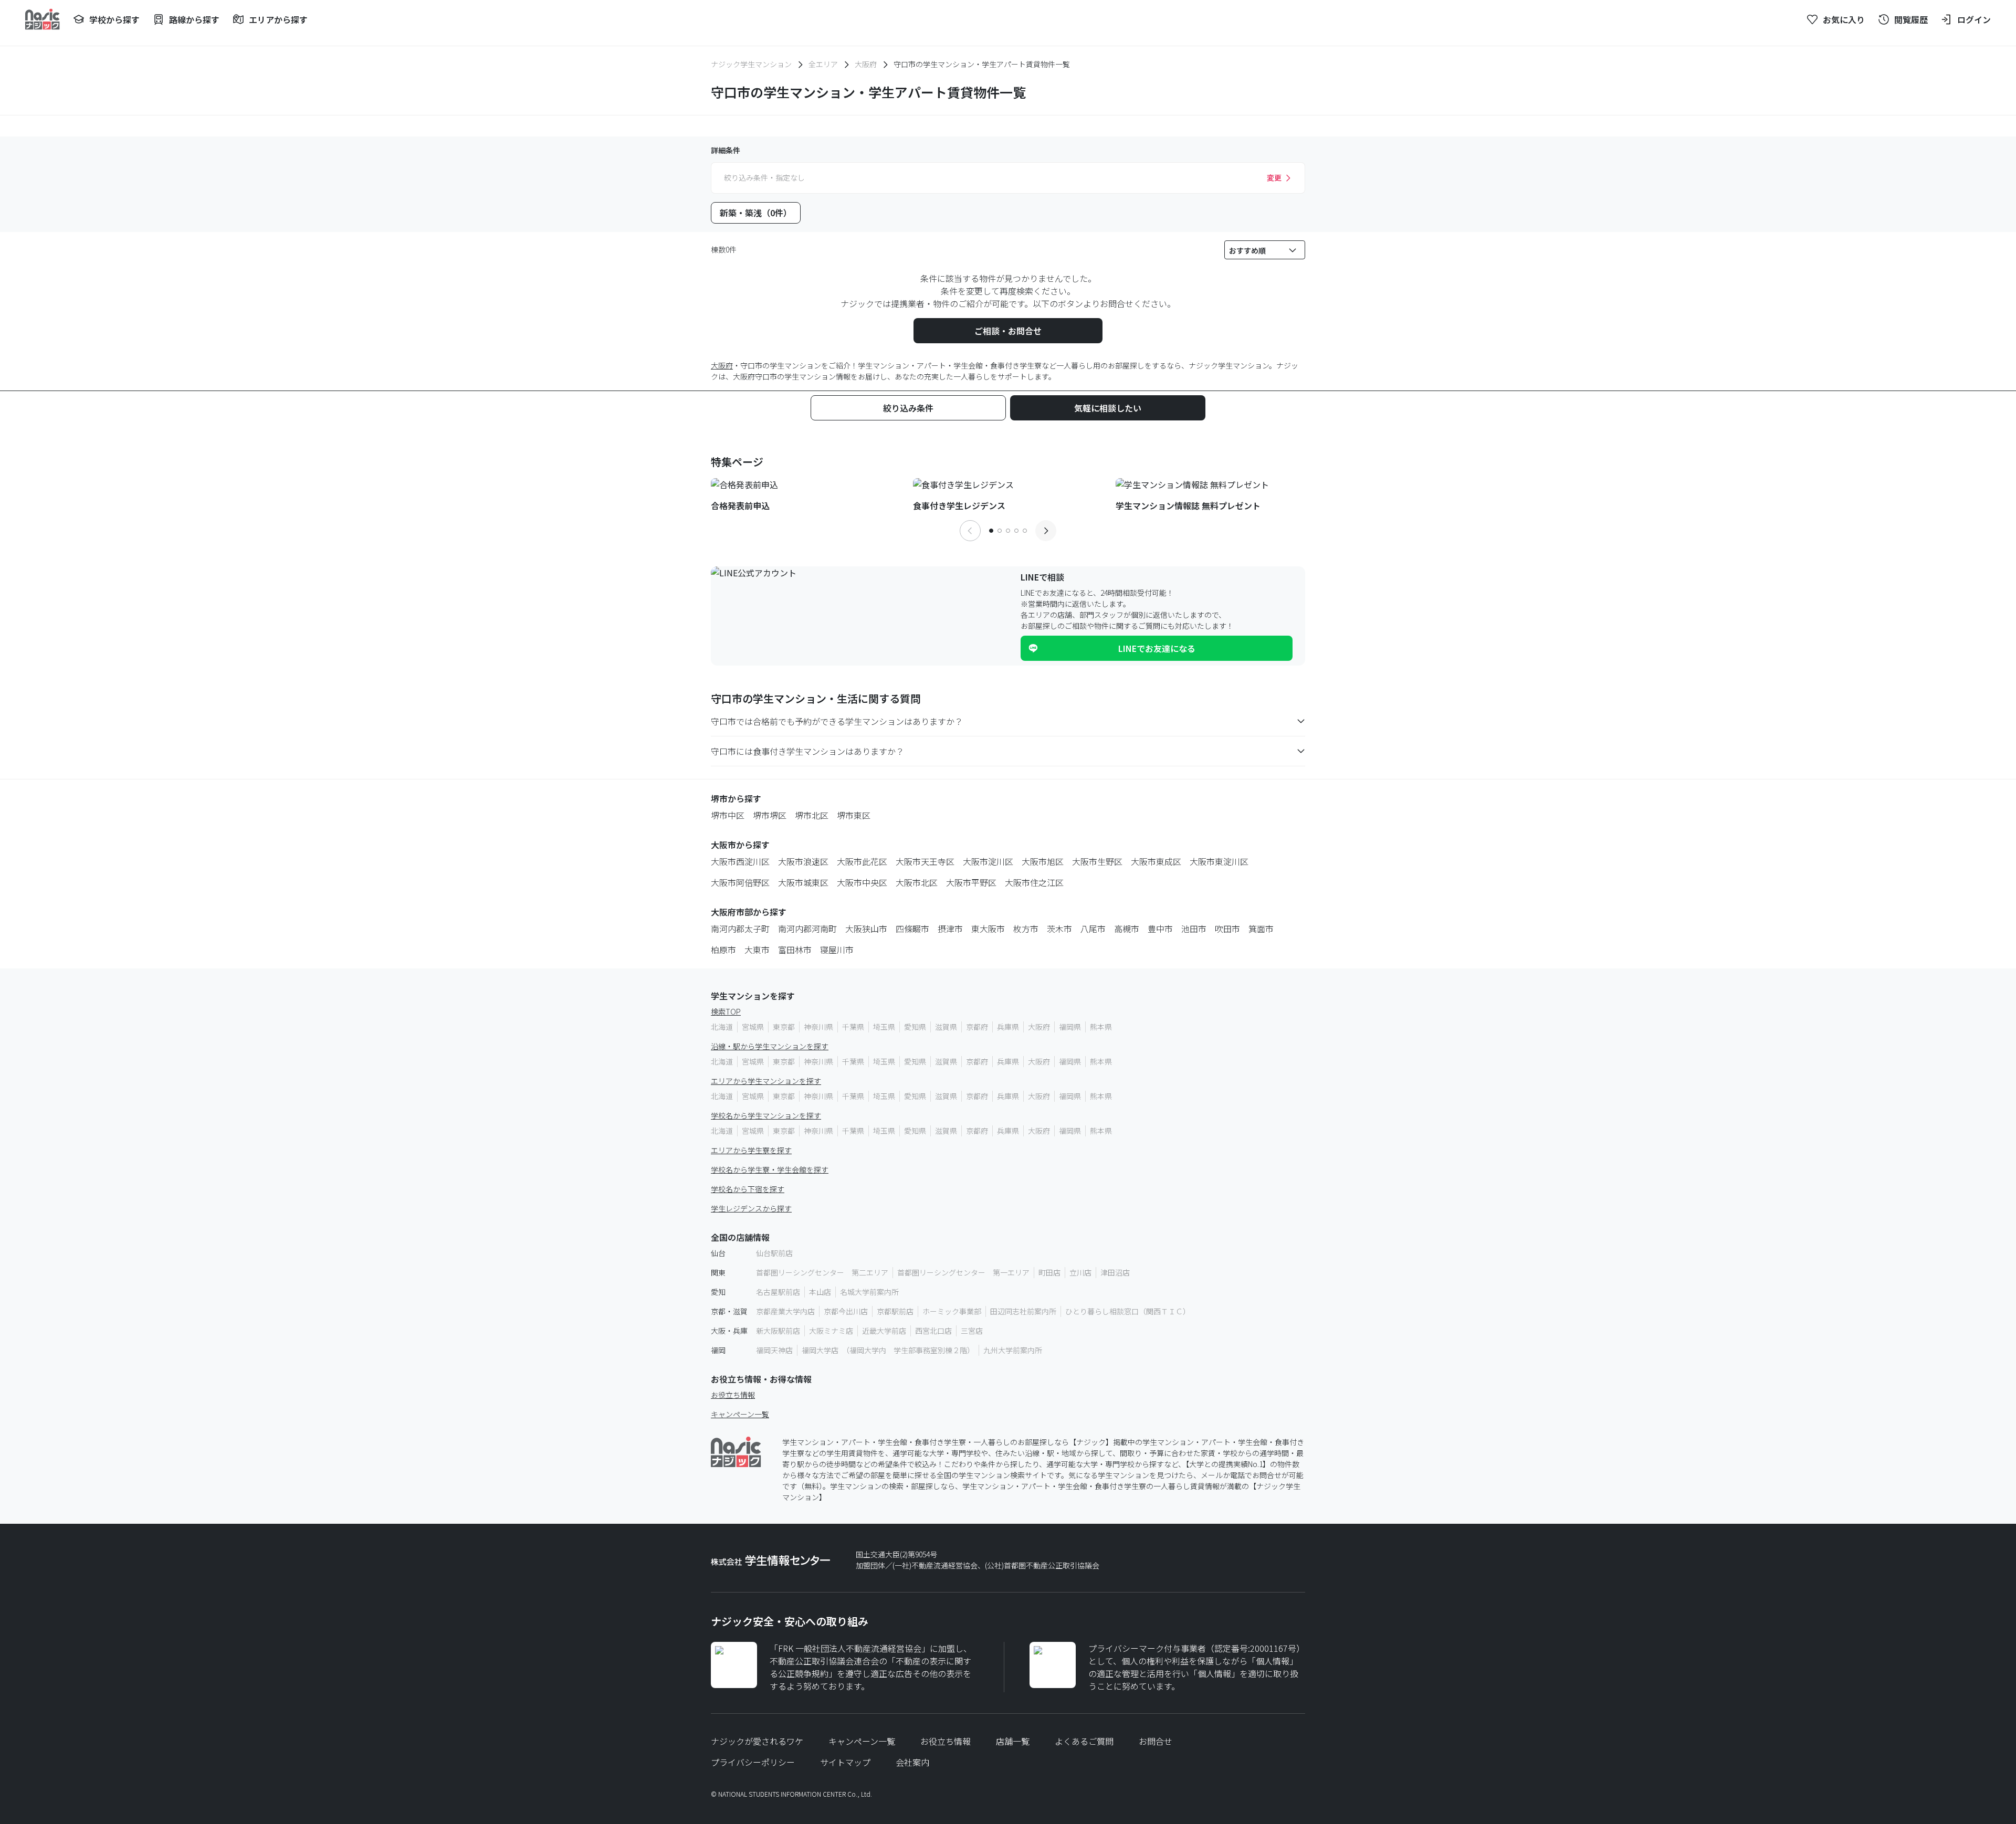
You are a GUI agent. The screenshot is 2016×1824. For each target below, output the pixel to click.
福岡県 (1070, 1027)
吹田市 (1227, 929)
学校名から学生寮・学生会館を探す (770, 1169)
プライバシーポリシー (753, 1762)
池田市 (1194, 929)
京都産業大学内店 (785, 1311)
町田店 (1049, 1272)
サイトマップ (845, 1762)
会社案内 (912, 1762)
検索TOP (726, 1011)
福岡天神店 (774, 1350)
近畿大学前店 (884, 1331)
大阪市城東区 (803, 882)
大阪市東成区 (1156, 861)
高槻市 (1127, 929)
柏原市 (723, 950)
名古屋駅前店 (778, 1292)
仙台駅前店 (774, 1253)
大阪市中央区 (862, 882)
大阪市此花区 (862, 861)
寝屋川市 (837, 950)
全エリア (823, 64)
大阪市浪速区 (803, 861)
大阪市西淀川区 (740, 861)
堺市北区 (812, 815)
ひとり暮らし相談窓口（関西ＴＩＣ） (1128, 1311)
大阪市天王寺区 (925, 861)
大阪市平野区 (971, 882)
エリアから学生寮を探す (751, 1150)
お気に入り (1844, 19)
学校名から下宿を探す (748, 1189)
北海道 (722, 1027)
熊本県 (1101, 1027)
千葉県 (853, 1027)
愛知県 (915, 1027)
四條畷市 (912, 929)
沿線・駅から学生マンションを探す (770, 1046)
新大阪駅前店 (778, 1331)
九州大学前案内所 (1013, 1350)
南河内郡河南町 (807, 929)
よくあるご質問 (1084, 1741)
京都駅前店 (895, 1311)
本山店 (820, 1292)
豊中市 (1160, 929)
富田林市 (795, 950)
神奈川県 (818, 1027)
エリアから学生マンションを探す (766, 1081)
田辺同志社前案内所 (1023, 1311)
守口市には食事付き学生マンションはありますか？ (807, 751)
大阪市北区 (917, 882)
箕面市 (1261, 929)
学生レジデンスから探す (751, 1208)
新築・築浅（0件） (756, 213)
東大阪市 (988, 929)
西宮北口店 (933, 1331)
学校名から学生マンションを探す (766, 1115)
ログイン (1974, 19)
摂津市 (950, 929)
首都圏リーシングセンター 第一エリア (963, 1272)
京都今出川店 (846, 1311)
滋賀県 (946, 1027)
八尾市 (1093, 929)
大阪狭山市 (866, 929)
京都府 (977, 1027)
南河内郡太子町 (740, 929)
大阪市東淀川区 (1219, 861)
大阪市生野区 (1097, 861)
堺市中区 (728, 815)
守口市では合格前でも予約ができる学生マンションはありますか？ (837, 721)
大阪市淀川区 (988, 861)
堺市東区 (854, 815)
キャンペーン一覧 (740, 1414)
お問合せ (1156, 1741)
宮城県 (753, 1027)
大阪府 (866, 64)
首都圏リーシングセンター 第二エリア (822, 1272)
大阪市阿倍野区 (740, 882)
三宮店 (972, 1331)
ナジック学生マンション (751, 64)
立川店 (1080, 1272)
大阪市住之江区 (1034, 882)
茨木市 (1059, 929)
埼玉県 (884, 1027)
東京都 (784, 1027)
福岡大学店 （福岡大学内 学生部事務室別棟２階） (888, 1350)
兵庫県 (1008, 1027)
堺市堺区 (770, 815)
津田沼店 (1115, 1272)
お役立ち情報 (733, 1395)
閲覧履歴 (1911, 19)
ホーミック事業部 (952, 1311)
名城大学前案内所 (869, 1292)
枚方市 (1026, 929)
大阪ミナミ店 (831, 1331)
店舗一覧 (1013, 1741)
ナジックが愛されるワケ (757, 1741)
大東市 (757, 950)
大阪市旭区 (1043, 861)
